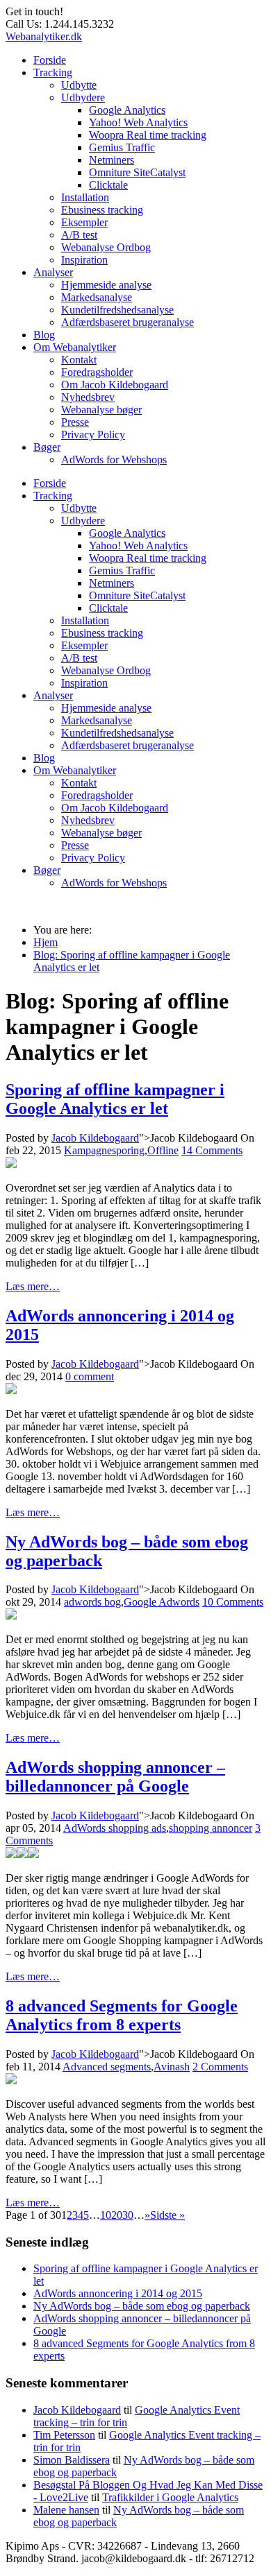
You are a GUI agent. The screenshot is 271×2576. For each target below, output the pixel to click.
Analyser (53, 272)
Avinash (172, 2067)
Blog (44, 335)
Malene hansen (66, 2510)
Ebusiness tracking (102, 210)
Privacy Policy (93, 435)
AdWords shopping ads (115, 1828)
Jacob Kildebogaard (95, 1138)
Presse (75, 422)
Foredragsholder (97, 372)
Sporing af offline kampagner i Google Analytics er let (115, 1099)
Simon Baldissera (72, 2460)
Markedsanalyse (97, 297)
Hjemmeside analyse (106, 285)
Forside (50, 60)
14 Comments (212, 1150)
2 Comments (220, 2067)
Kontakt (79, 360)
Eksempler (84, 222)
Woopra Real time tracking (148, 135)
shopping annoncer (211, 1828)
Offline (163, 1150)
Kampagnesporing (104, 1150)
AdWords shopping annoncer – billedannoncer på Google (115, 1777)
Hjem (46, 942)
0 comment (90, 1376)
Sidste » (167, 2215)
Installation (85, 197)
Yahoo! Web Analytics (138, 122)
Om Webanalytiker (75, 347)
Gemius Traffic (122, 147)
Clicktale (108, 185)
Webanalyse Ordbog (106, 247)
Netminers (112, 160)
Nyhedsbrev (88, 397)
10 (106, 2215)
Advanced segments (107, 2067)
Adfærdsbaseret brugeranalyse (128, 322)
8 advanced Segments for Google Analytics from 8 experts (122, 2015)
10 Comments (233, 1602)
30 (128, 2215)
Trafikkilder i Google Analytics (170, 2497)
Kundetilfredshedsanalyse (117, 310)
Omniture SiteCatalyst (137, 172)
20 (117, 2215)
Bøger (47, 447)
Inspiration (84, 260)
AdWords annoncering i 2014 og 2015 (118, 2293)
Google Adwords (162, 1602)
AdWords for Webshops (114, 460)
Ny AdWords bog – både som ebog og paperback (142, 2306)
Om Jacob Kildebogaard (115, 385)
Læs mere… (33, 1286)
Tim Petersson (64, 2435)
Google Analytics (127, 110)
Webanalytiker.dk (44, 36)
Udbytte (79, 85)
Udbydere (83, 97)
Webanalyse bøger (101, 410)
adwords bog (92, 1602)
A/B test (79, 235)
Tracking (53, 72)
